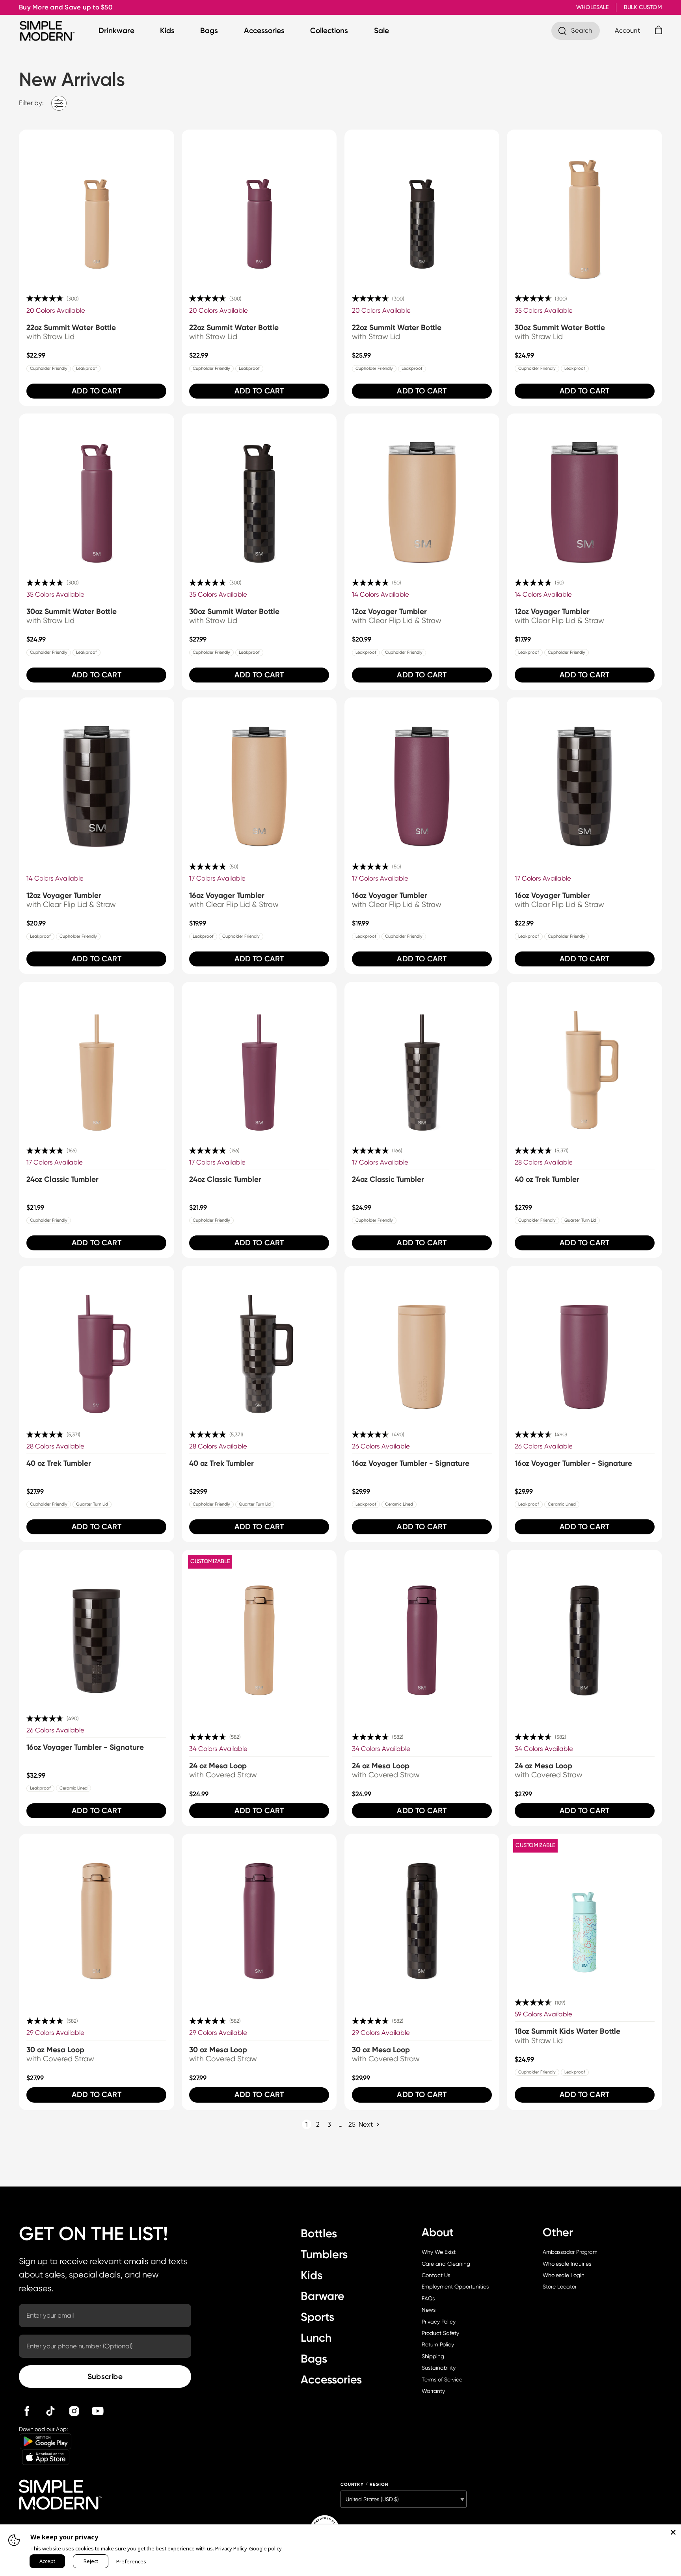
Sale (381, 31)
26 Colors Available (381, 1446)
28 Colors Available (544, 1162)
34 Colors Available (218, 1749)
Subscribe (105, 2377)
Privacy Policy (439, 2322)
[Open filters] (59, 103)
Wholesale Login (564, 2275)
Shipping (433, 2356)
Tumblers (324, 2254)
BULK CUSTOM (643, 7)
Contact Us (436, 2275)
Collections (329, 31)
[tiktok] (50, 2411)
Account (627, 31)
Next (366, 2124)
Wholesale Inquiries (567, 2264)
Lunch (316, 2338)
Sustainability (439, 2368)
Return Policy (438, 2344)
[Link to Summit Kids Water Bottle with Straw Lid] (584, 1911)
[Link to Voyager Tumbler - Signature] (422, 1343)
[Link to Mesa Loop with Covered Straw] (259, 1627)
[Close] (673, 2532)
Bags (209, 31)
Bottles (319, 2233)
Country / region (365, 2484)
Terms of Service (442, 2379)
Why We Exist (439, 2252)
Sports (317, 2317)
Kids (167, 31)
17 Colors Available (217, 878)
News (429, 2310)
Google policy (265, 2548)
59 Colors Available (543, 2014)
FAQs (428, 2298)
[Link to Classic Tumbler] (97, 1059)
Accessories (264, 31)
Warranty (433, 2391)
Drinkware (116, 31)
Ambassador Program (570, 2252)
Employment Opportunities (455, 2287)
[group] (97, 268)
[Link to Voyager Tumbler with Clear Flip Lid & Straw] (422, 491)
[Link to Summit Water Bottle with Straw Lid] (97, 207)
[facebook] (27, 2411)
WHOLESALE (593, 7)
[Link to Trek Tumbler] (584, 1059)
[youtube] (98, 2411)
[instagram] (74, 2411)
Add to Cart (97, 391)
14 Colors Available (381, 594)
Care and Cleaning (446, 2264)
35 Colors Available (544, 311)
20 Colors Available (56, 311)
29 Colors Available (55, 2033)
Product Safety (440, 2333)
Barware (323, 2296)
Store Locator (560, 2287)
